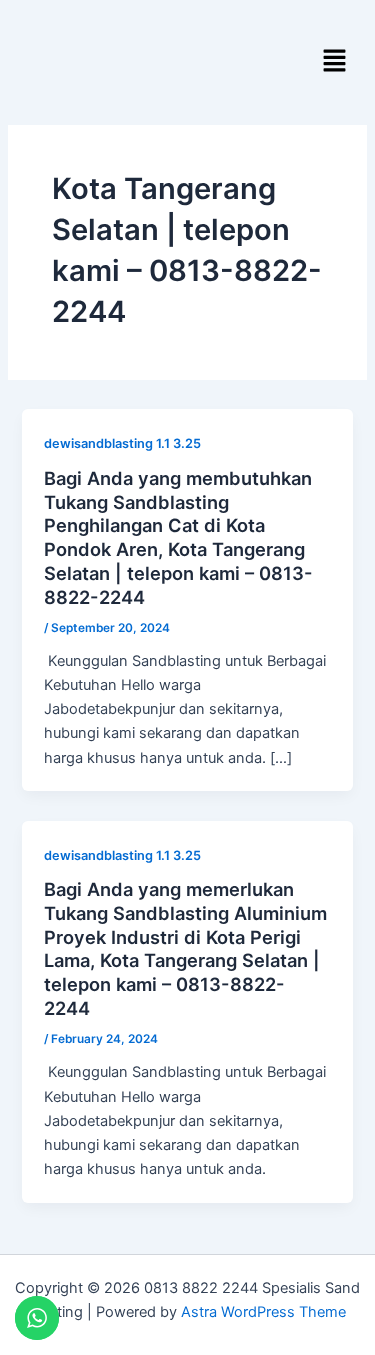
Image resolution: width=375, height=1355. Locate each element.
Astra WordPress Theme (263, 1312)
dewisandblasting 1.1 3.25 (122, 443)
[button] (335, 61)
